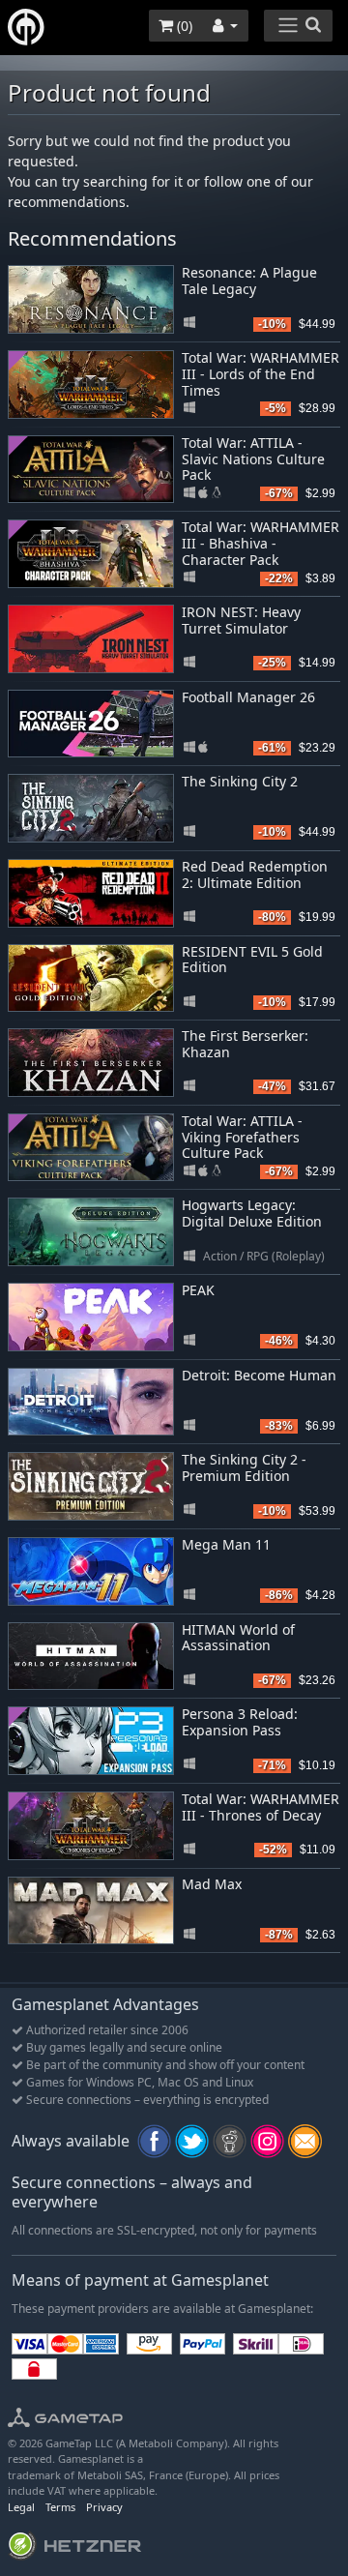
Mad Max (212, 1884)
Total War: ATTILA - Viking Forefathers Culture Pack (242, 1137)
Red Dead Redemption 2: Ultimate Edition (255, 874)
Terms (60, 2507)
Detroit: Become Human (259, 1375)
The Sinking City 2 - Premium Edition (244, 1467)
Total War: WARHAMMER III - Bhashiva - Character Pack (261, 543)
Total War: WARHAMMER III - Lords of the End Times (261, 374)
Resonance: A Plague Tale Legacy (249, 281)
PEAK (198, 1290)
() (183, 26)
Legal (21, 2507)
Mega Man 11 (226, 1544)
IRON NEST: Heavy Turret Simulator (241, 620)
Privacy (104, 2507)
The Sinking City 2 (240, 781)
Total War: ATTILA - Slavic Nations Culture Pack (253, 459)
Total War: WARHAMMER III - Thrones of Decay (261, 1807)
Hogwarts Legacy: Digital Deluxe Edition (252, 1213)
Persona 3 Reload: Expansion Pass (240, 1722)
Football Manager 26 (248, 697)
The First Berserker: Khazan (245, 1044)
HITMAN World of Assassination (238, 1638)
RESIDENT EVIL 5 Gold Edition (252, 960)
